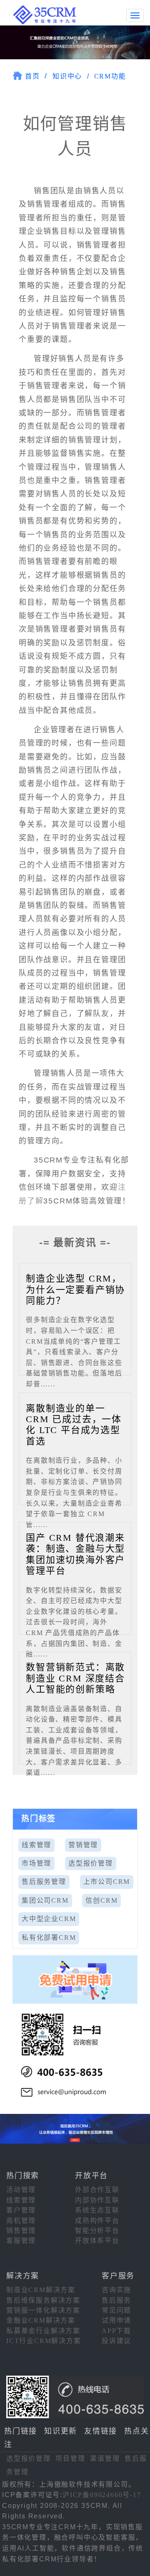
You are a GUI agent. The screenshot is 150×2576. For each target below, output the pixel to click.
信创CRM (101, 1900)
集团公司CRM (45, 1900)
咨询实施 (116, 2290)
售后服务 (116, 2300)
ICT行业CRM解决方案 (44, 2341)
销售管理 (21, 2231)
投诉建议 (116, 2341)
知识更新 (61, 2431)
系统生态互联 (97, 2210)
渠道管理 (105, 2458)
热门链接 (21, 2431)
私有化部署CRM (49, 1938)
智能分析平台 (97, 2231)
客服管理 (21, 2241)
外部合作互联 (97, 2190)
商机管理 (21, 2221)
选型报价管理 (91, 1863)
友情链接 (101, 2431)
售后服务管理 (44, 1882)
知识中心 (67, 76)
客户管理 (21, 2210)
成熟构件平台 (97, 2221)
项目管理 (70, 2458)
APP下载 (116, 2331)
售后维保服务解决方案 (43, 2300)
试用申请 (116, 2320)
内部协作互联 (97, 2200)
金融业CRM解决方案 (41, 2320)
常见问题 (116, 2310)
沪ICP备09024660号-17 (102, 2495)
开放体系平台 (97, 2241)
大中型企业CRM (49, 1919)
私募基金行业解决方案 (43, 2331)
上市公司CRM (107, 1882)
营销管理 (83, 1845)
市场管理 (36, 1863)
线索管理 (36, 1845)
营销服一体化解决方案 (43, 2310)
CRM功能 (110, 76)
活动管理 (21, 2190)
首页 (32, 76)
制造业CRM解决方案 (41, 2290)
